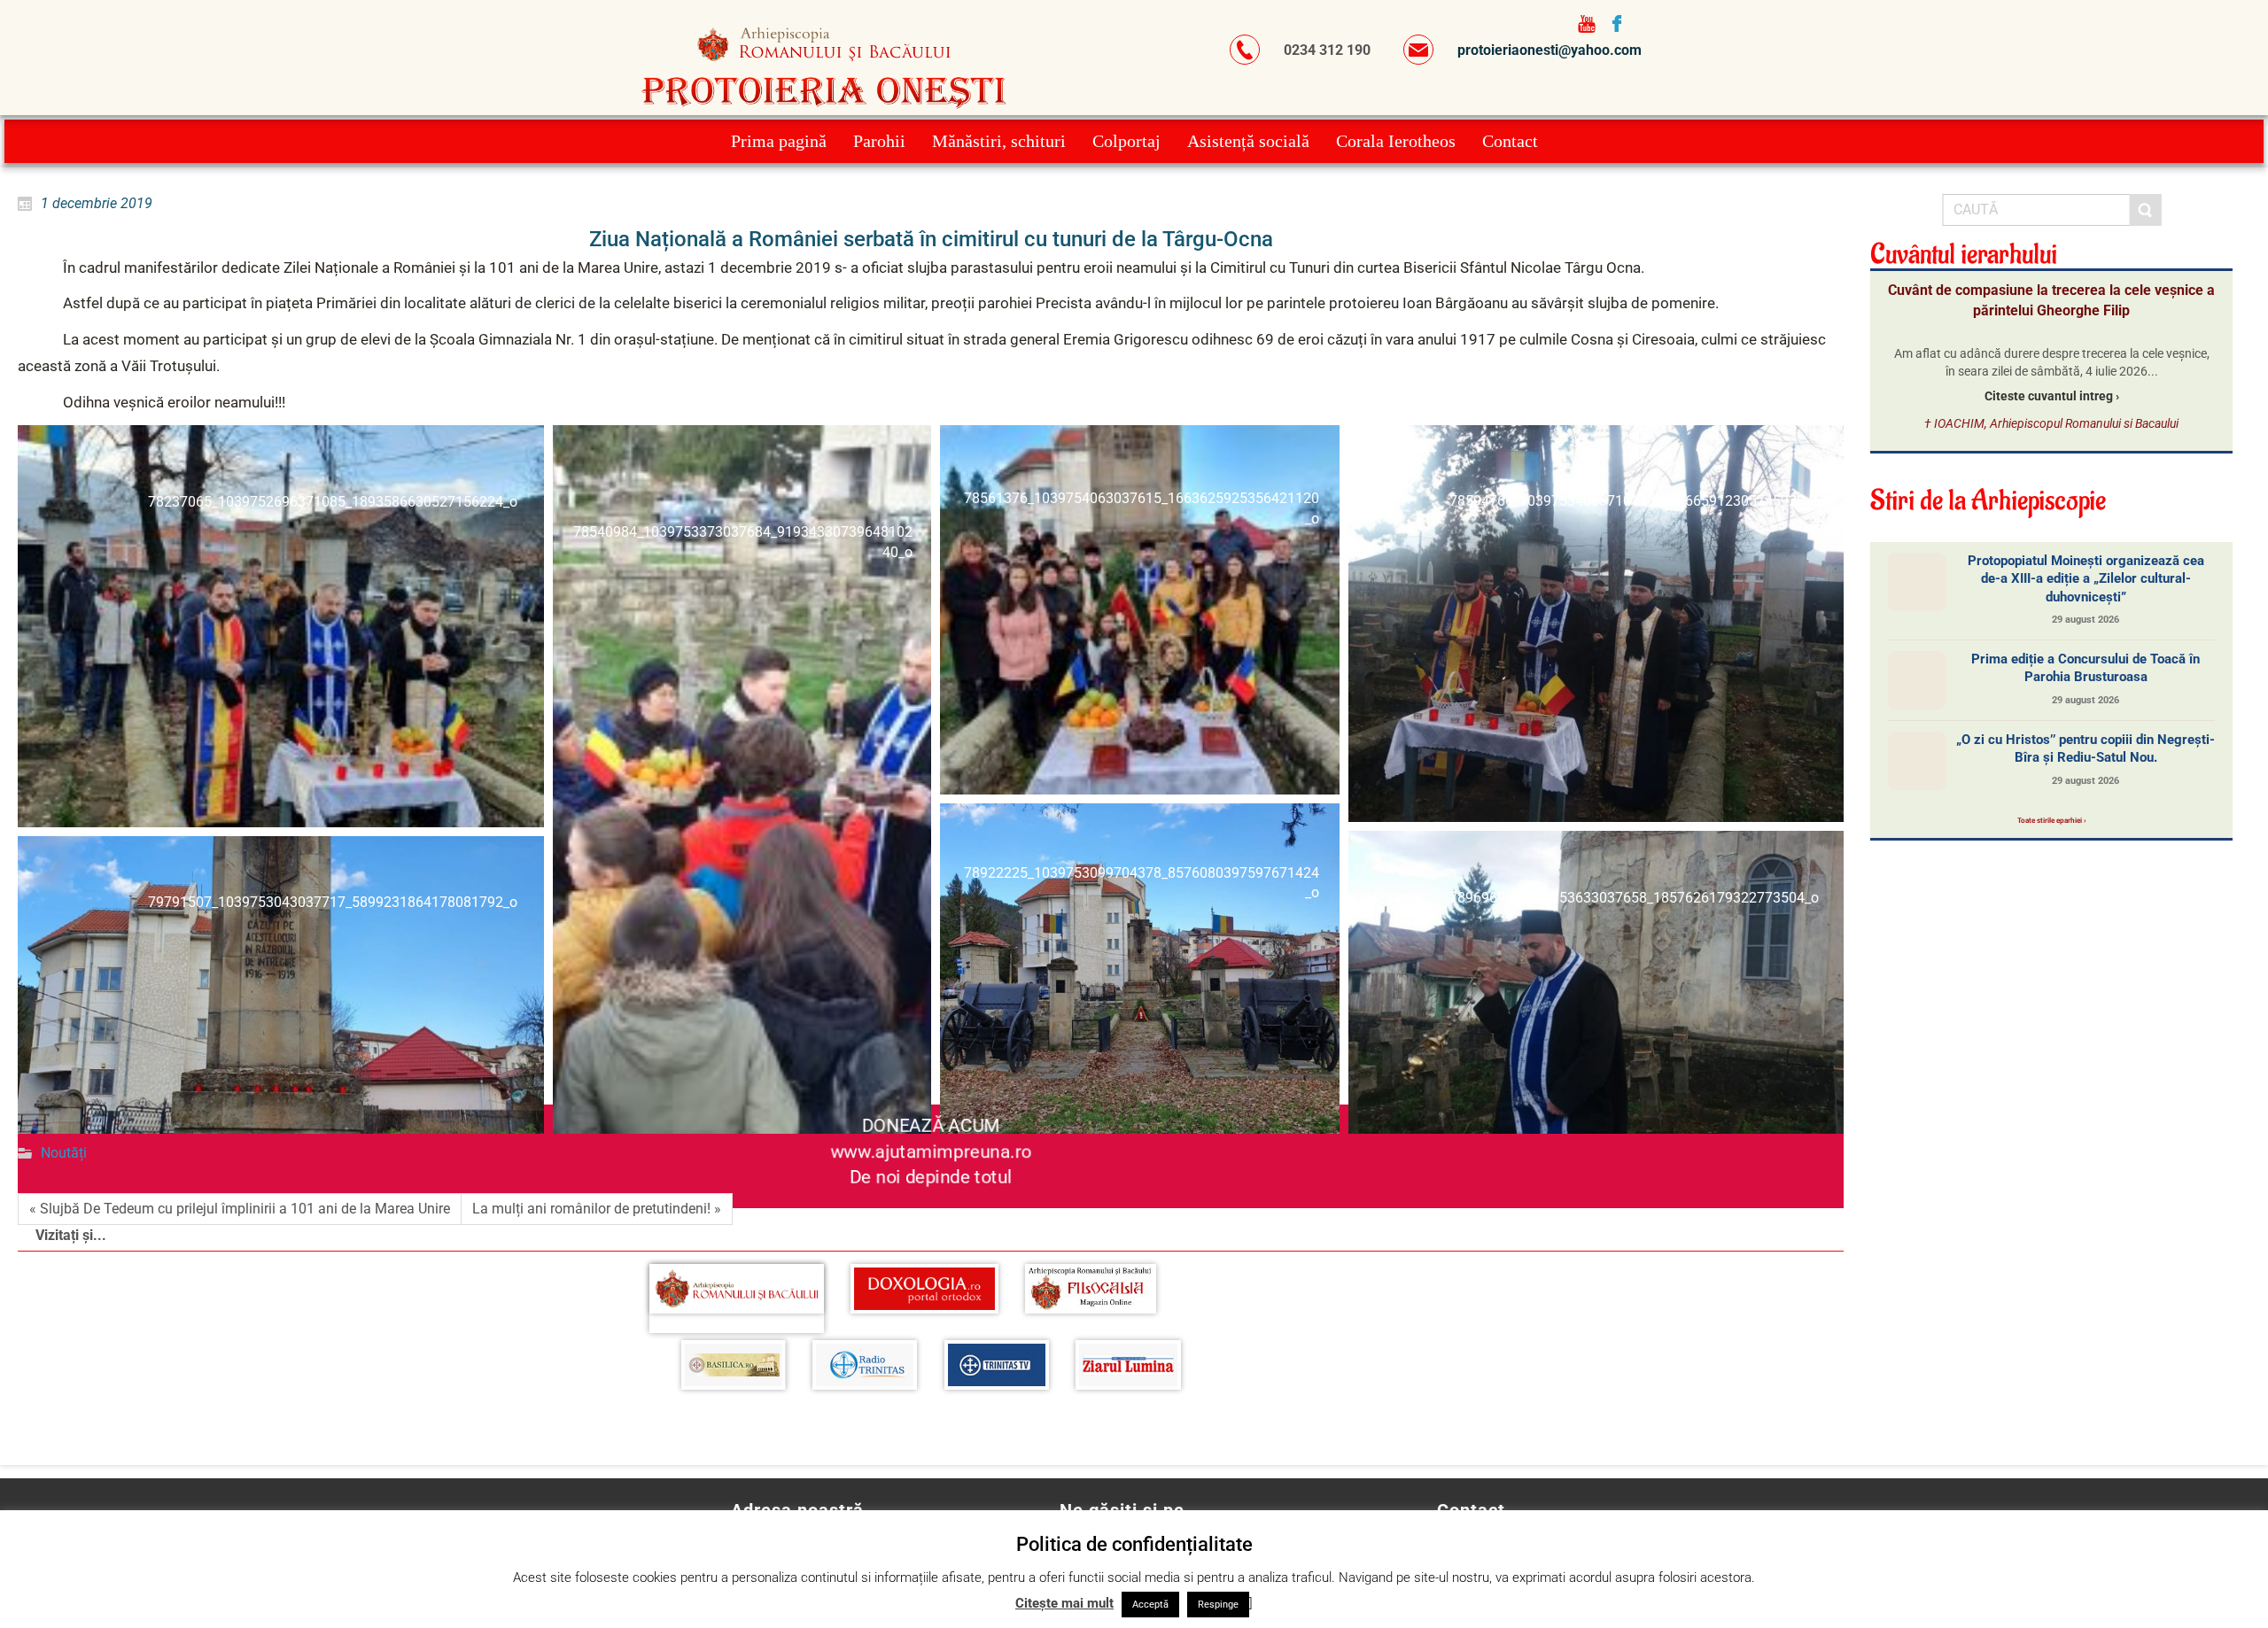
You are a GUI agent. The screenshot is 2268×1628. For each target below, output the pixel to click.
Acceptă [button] (1150, 1605)
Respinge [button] (1218, 1605)
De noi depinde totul (931, 1178)
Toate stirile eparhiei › (2051, 820)
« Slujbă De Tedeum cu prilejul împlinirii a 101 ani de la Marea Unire (240, 1209)
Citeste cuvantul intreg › (2052, 396)
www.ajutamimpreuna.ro (931, 1151)
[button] (281, 626)
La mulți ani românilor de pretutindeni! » (597, 1209)
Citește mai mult (1064, 1603)
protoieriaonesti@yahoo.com (1550, 50)
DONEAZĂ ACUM (931, 1125)
